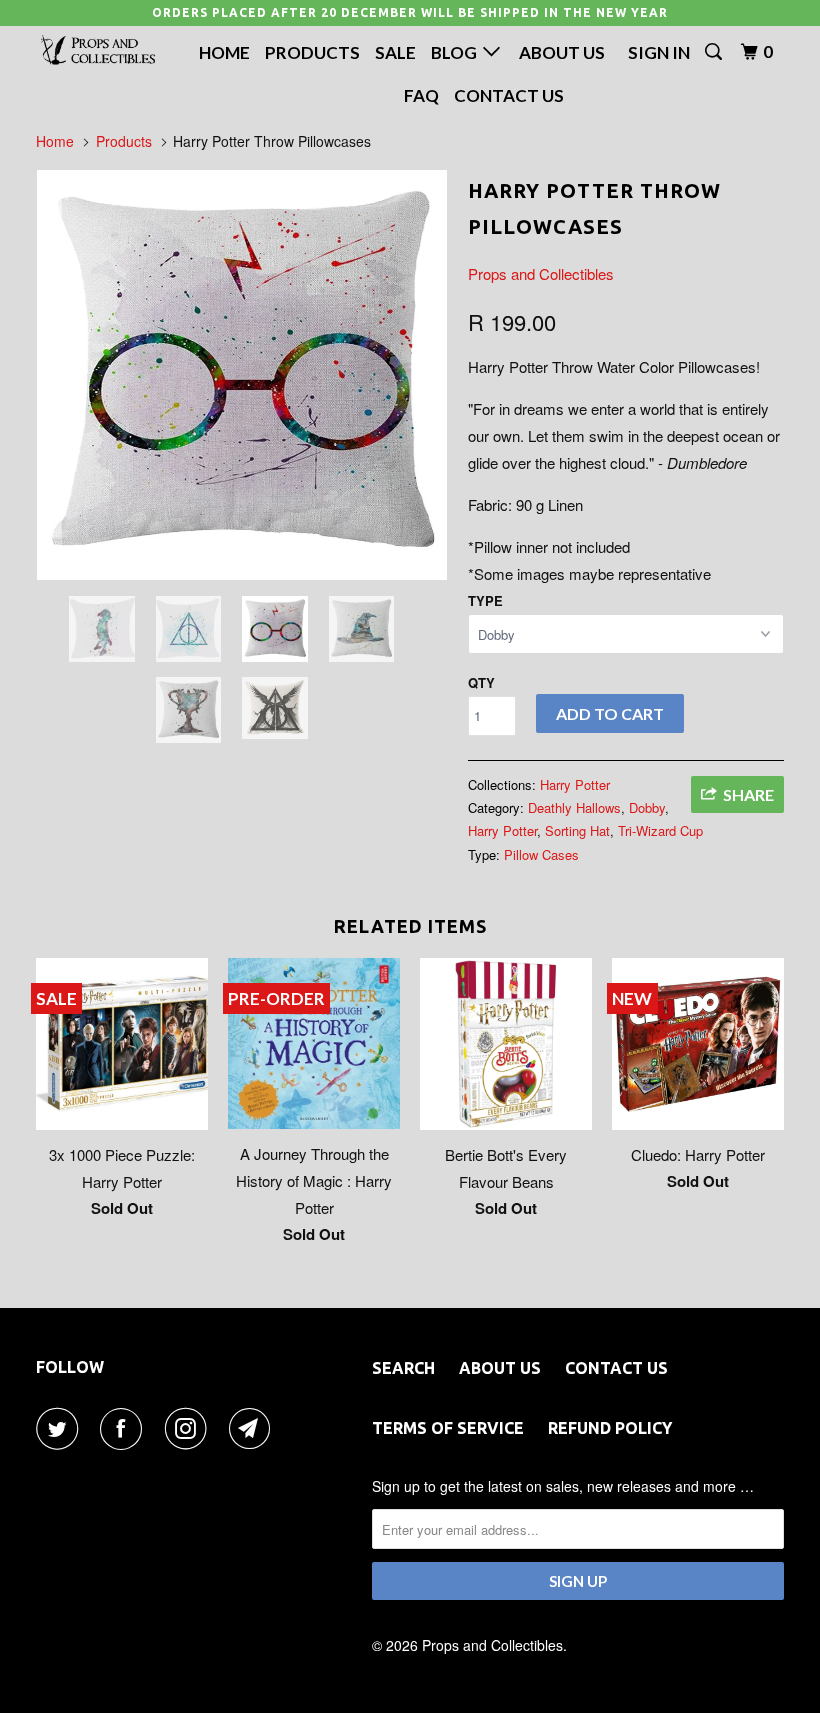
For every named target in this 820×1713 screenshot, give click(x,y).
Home (224, 52)
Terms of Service (448, 1428)
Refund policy (610, 1428)
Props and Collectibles (541, 273)
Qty (481, 682)
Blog (457, 52)
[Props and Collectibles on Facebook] (125, 1429)
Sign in (659, 52)
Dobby (647, 807)
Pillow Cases (541, 854)
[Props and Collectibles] (98, 50)
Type (485, 600)
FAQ (421, 95)
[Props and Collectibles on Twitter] (61, 1429)
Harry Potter (575, 784)
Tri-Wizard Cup (660, 830)
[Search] (715, 52)
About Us (562, 52)
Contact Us (509, 95)
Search (403, 1368)
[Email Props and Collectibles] (254, 1429)
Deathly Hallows (574, 807)
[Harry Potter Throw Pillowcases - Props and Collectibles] (242, 375)
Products (312, 52)
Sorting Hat (577, 830)
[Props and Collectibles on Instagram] (190, 1429)
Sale (395, 52)
